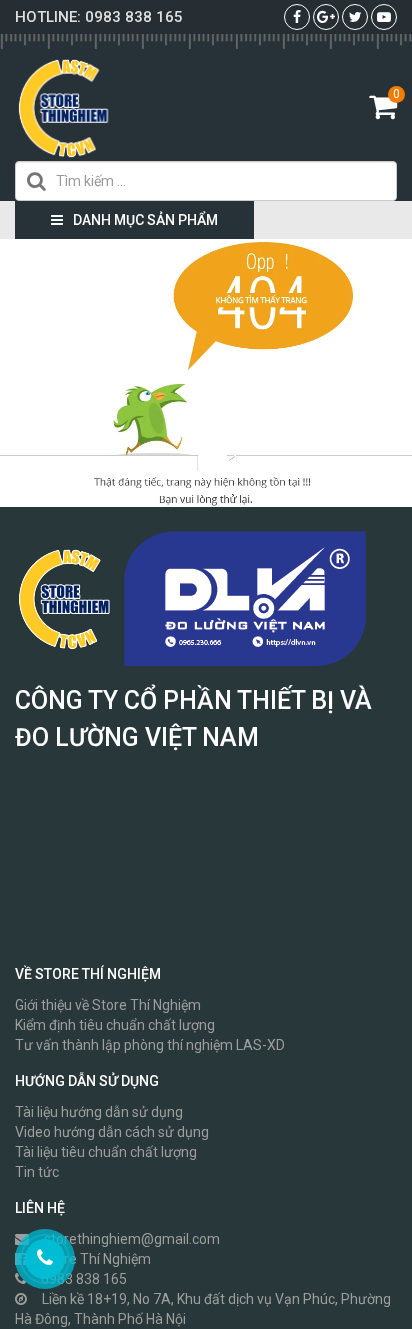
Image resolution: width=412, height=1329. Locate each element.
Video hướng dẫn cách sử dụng (112, 1132)
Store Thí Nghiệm (96, 1259)
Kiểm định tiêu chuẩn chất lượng (115, 1025)
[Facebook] (297, 17)
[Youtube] (384, 17)
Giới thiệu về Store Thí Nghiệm (108, 1005)
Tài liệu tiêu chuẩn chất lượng (106, 1152)
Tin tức (37, 1172)
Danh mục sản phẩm (145, 220)
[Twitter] (355, 17)
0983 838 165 (134, 17)
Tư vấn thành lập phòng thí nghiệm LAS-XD (150, 1045)
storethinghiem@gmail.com (132, 1239)
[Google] (326, 17)
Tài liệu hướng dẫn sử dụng (99, 1112)
